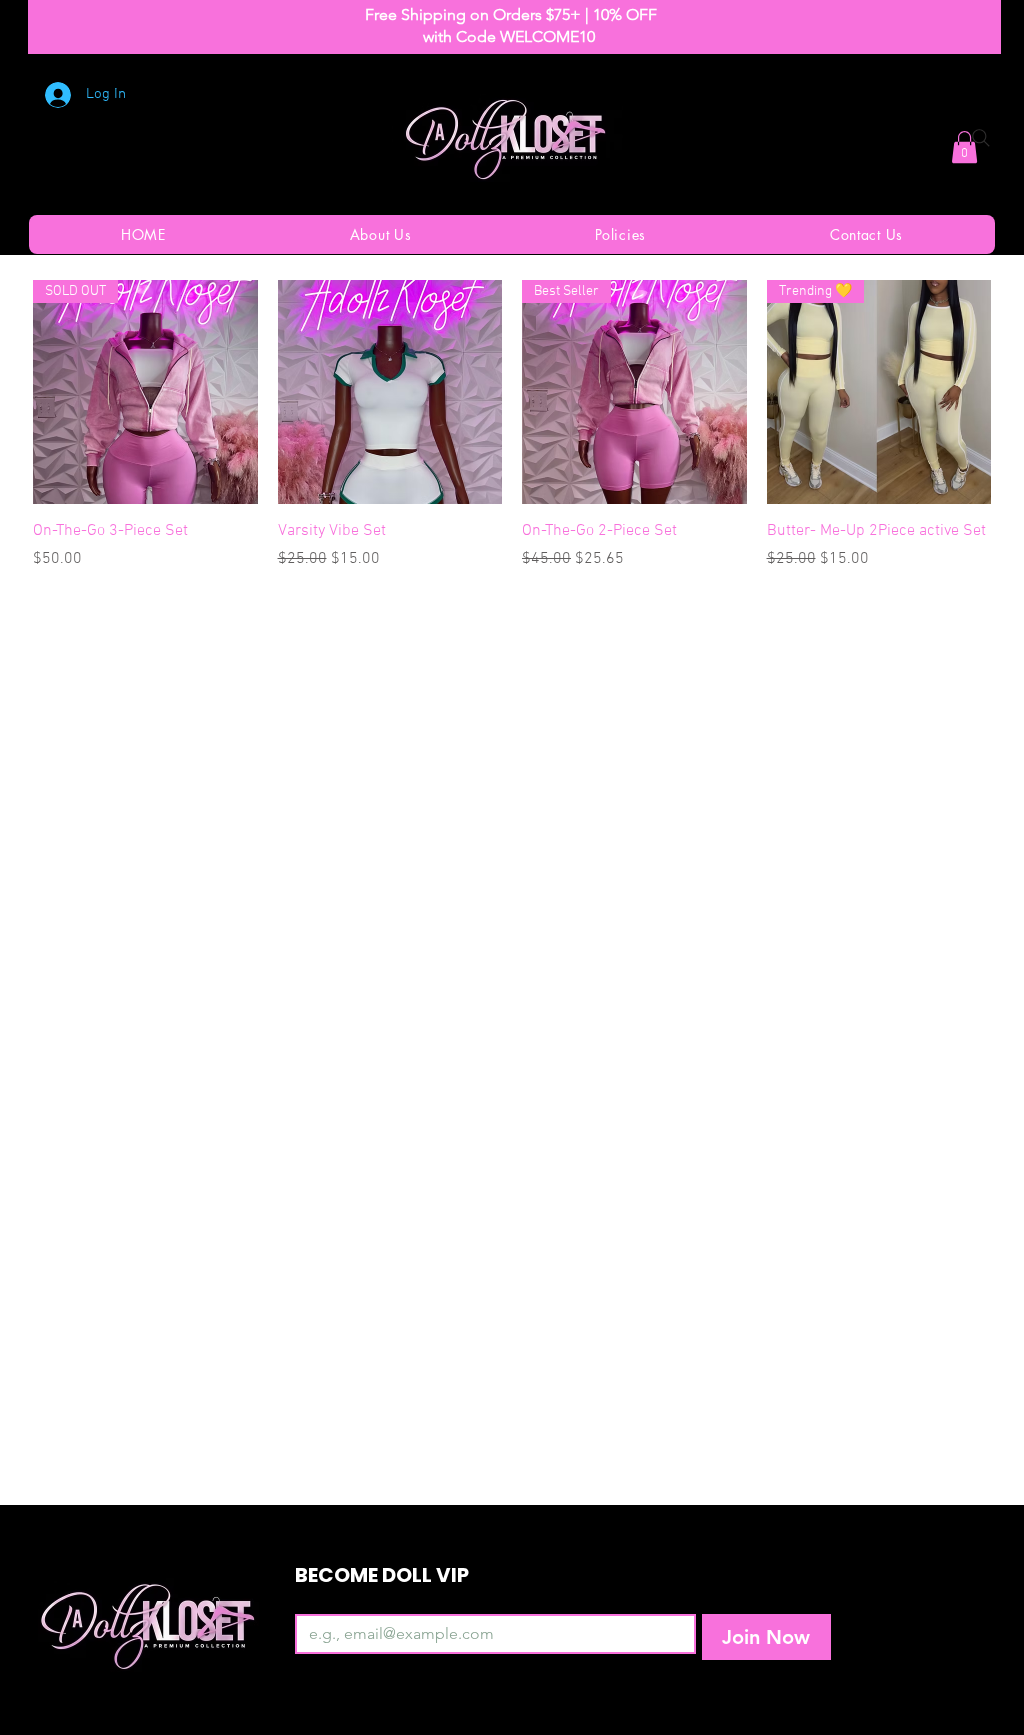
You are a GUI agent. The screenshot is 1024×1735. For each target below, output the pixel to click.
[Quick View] (390, 392)
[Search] (981, 138)
